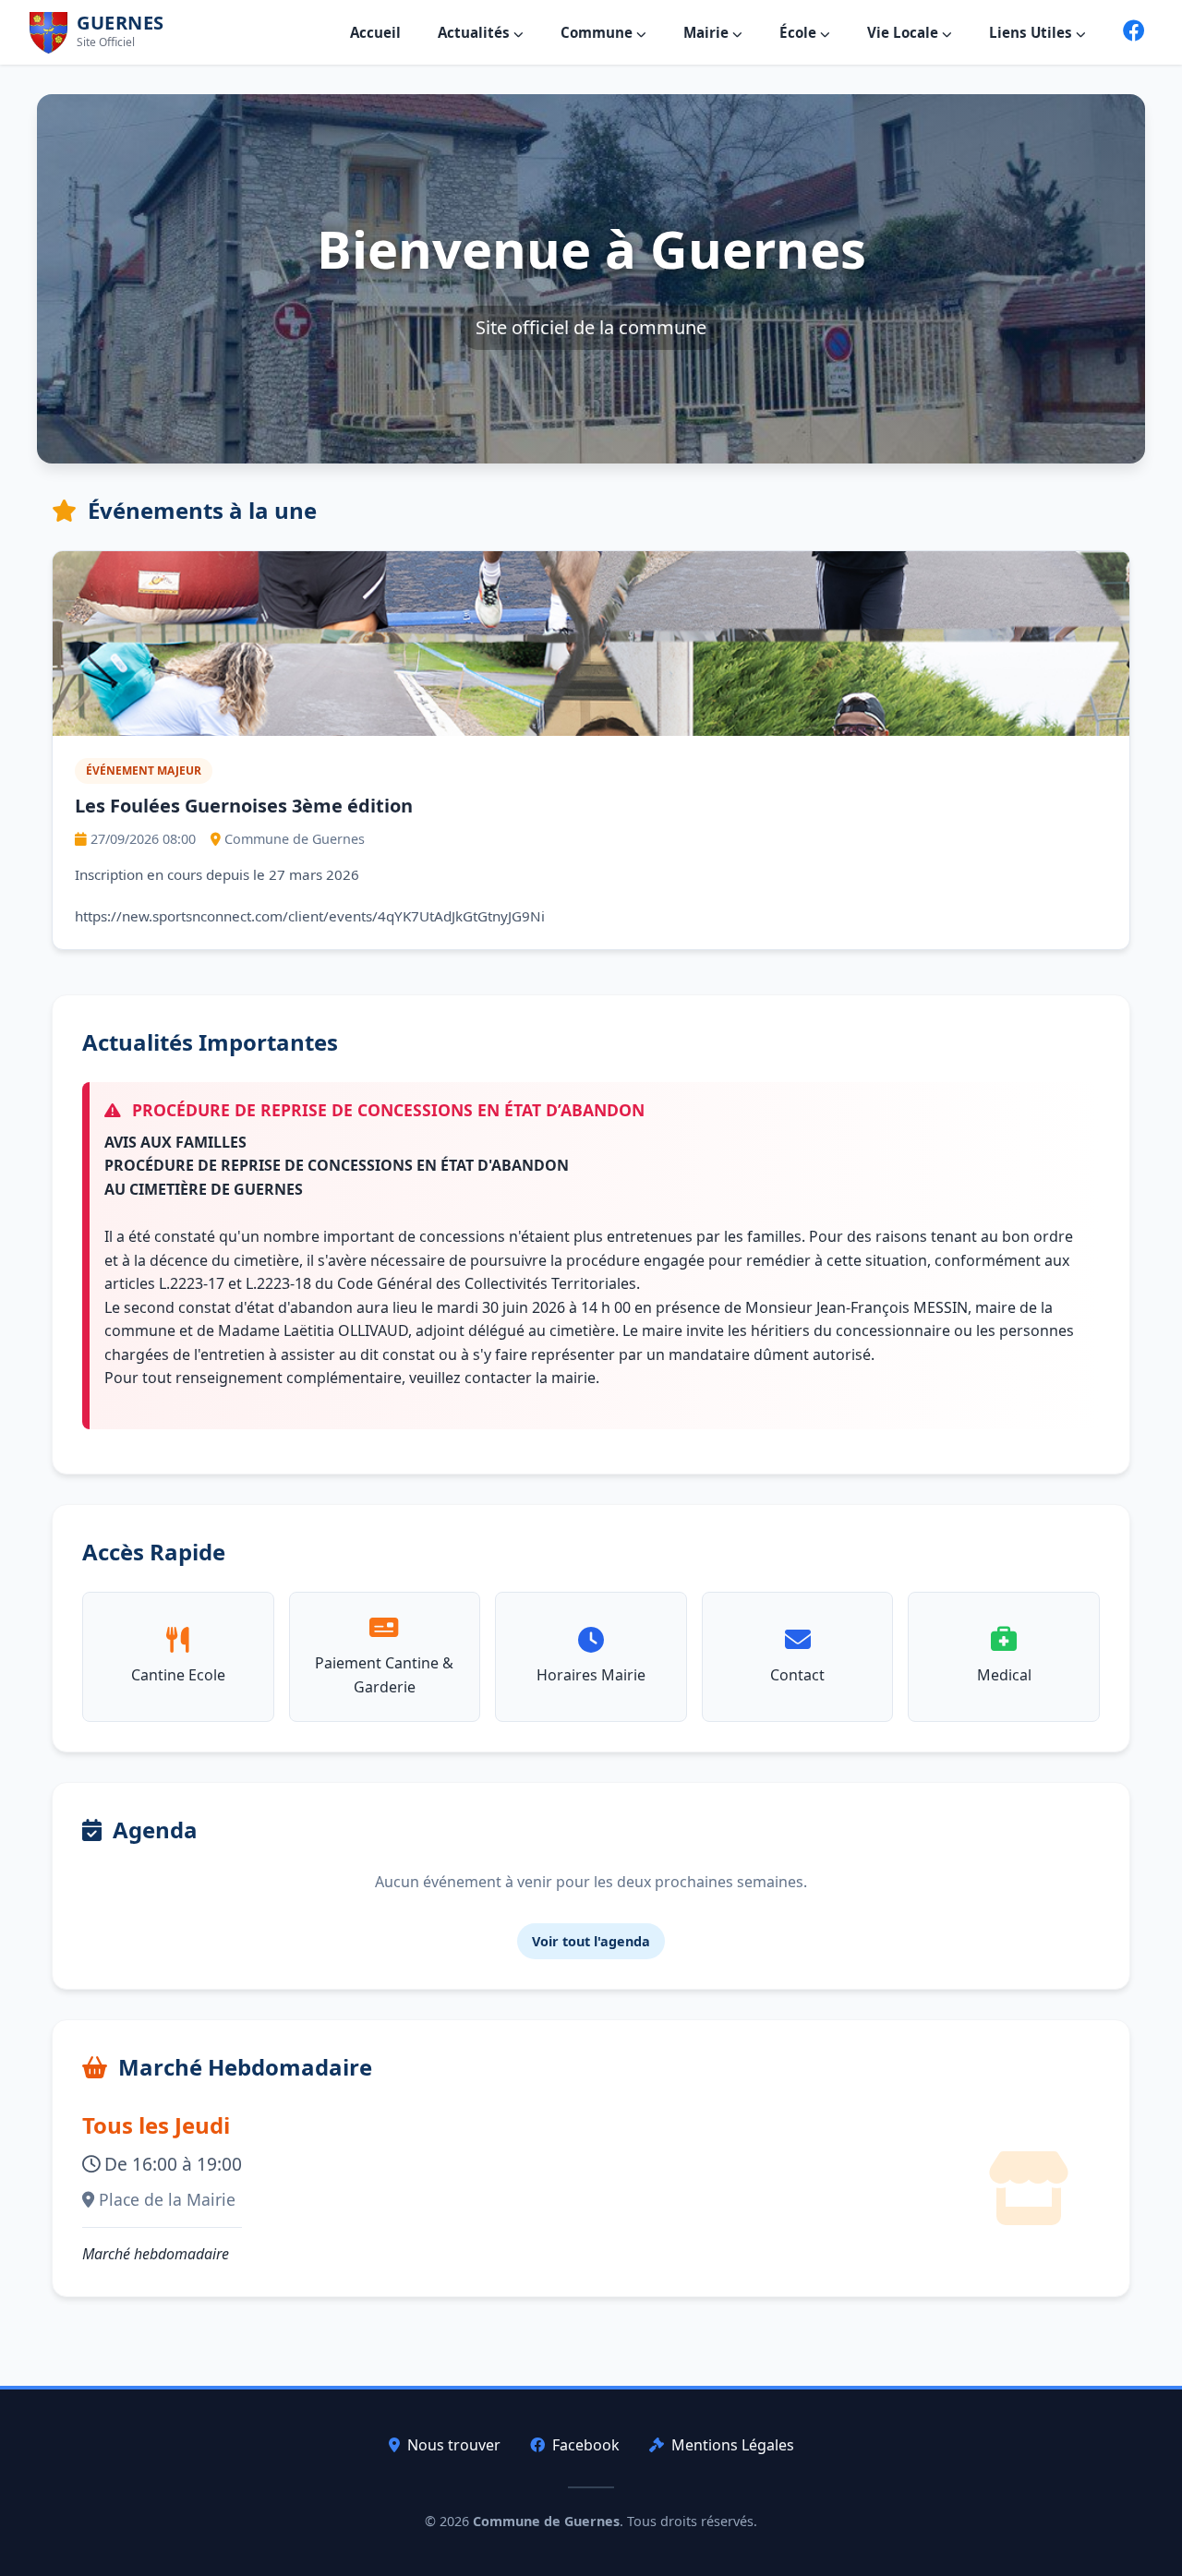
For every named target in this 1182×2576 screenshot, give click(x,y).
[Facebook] (1134, 32)
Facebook (586, 2445)
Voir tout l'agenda (591, 1941)
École (800, 32)
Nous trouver (454, 2445)
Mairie (708, 32)
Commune (598, 32)
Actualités (476, 32)
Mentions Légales (733, 2445)
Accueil (375, 32)
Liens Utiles (1032, 32)
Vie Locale (905, 32)
